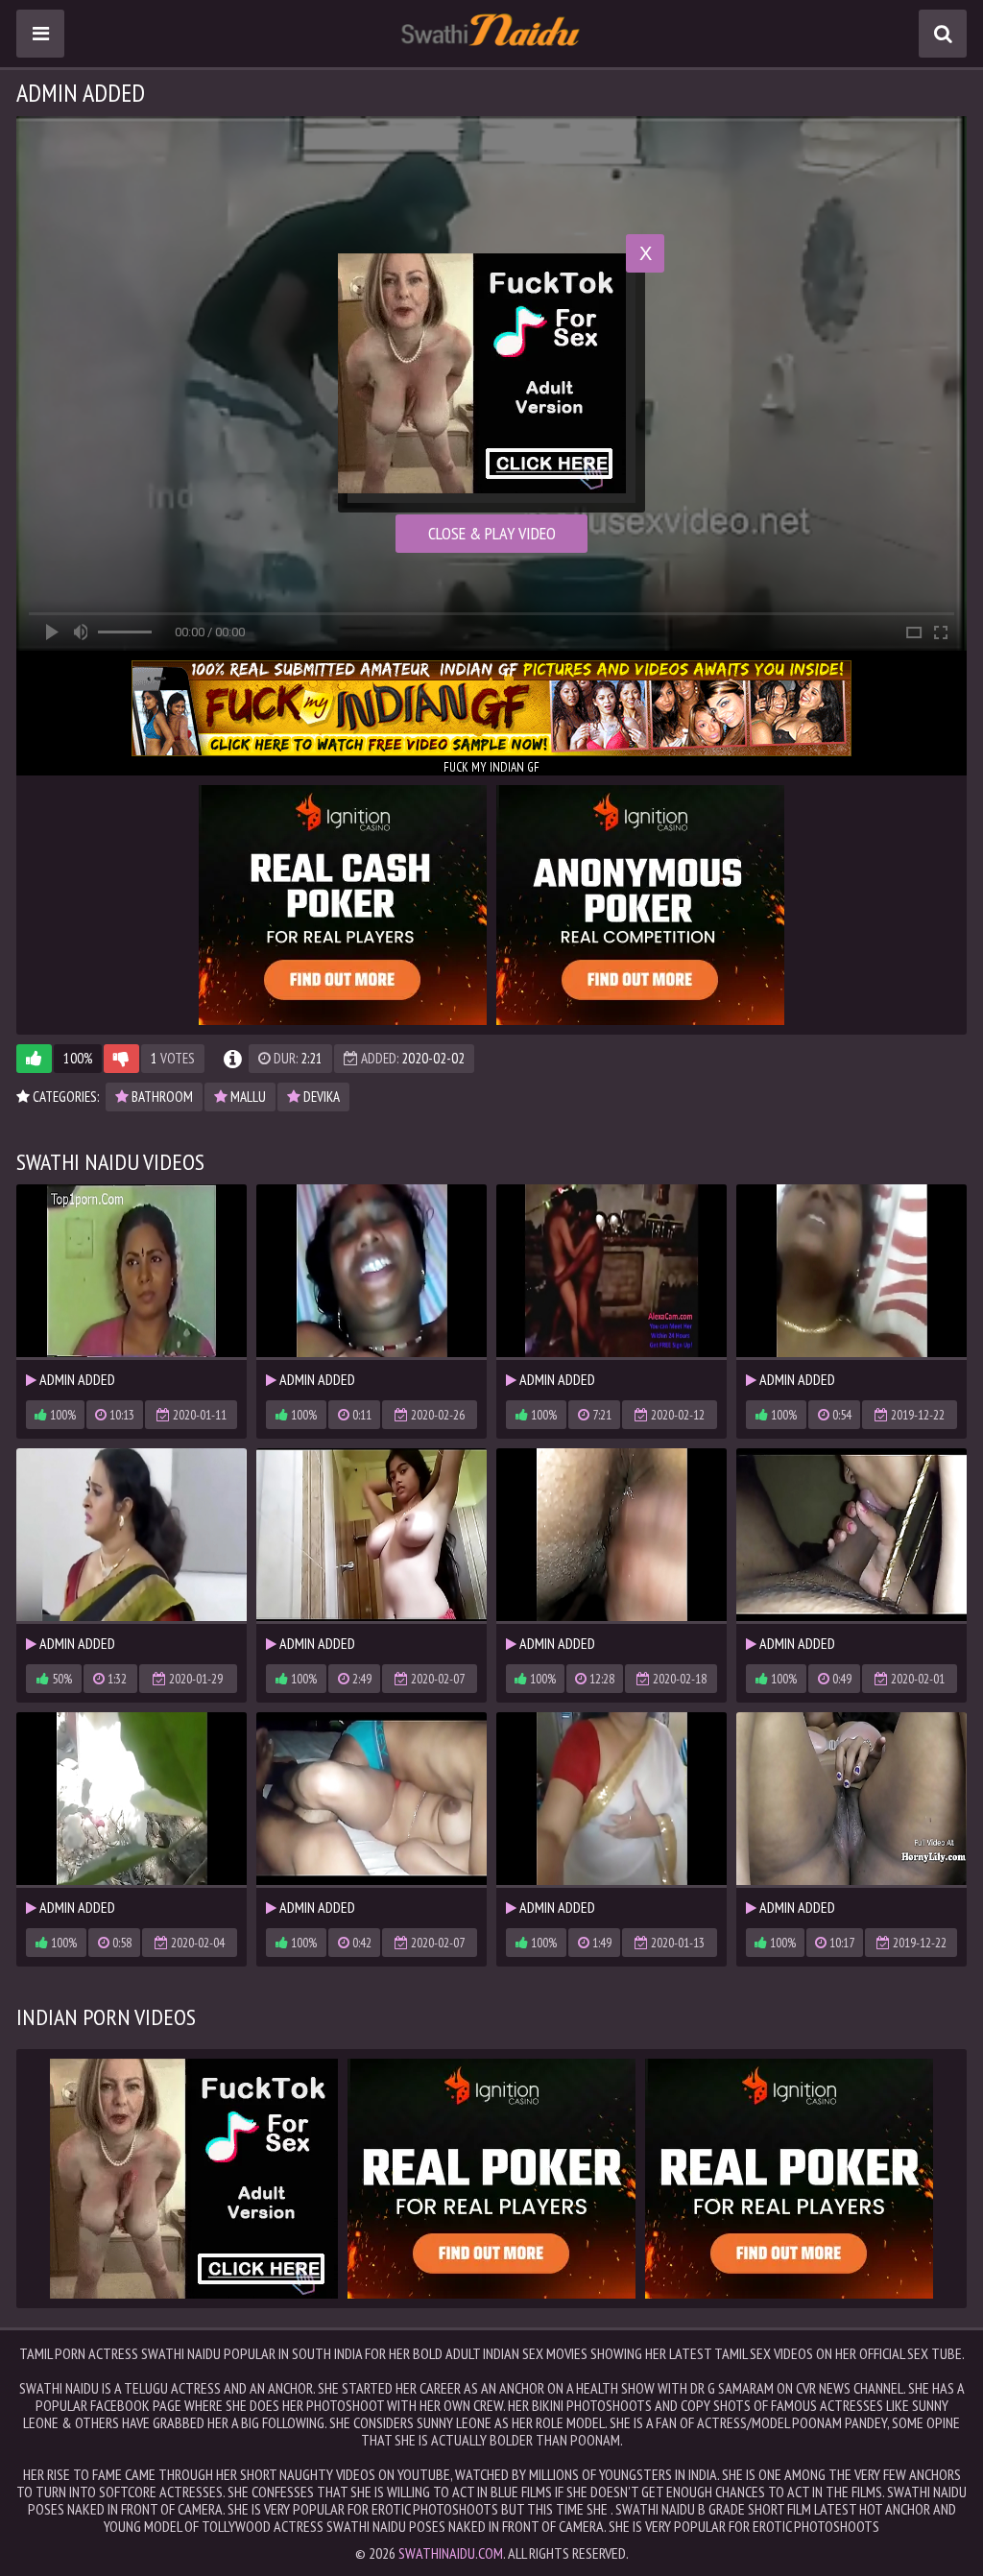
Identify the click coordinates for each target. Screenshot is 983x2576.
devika (320, 1097)
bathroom (161, 1097)
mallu (247, 1097)
